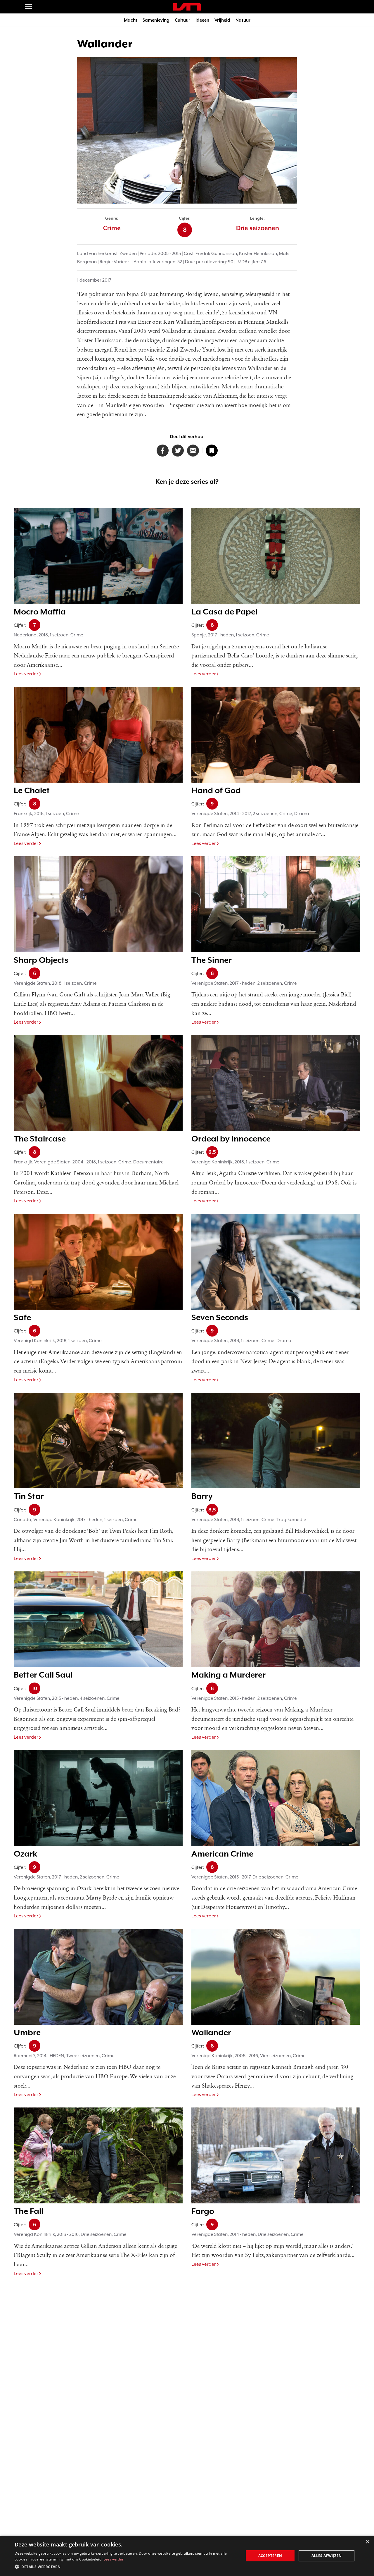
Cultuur (182, 20)
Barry (202, 1496)
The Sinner (212, 960)
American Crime (222, 1854)
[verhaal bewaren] (212, 451)
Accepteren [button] (270, 2556)
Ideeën (202, 20)
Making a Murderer (228, 1675)
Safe (22, 1317)
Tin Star (29, 1496)
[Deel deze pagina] (193, 451)
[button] (126, 2567)
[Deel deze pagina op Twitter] (178, 451)
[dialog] (187, 2556)
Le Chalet (32, 790)
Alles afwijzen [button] (327, 2556)
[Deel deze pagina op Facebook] (163, 451)
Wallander (211, 2032)
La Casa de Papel (224, 612)
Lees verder (26, 674)
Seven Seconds (220, 1317)
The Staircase (40, 1139)
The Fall (28, 2211)
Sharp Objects (41, 960)
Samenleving (156, 20)
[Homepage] (187, 7)
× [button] (367, 2542)
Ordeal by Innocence (231, 1139)
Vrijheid (222, 20)
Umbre (27, 2032)
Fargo (203, 2211)
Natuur (243, 20)
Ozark (26, 1854)
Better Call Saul (43, 1675)
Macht (131, 20)
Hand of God (216, 790)
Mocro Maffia (40, 612)
